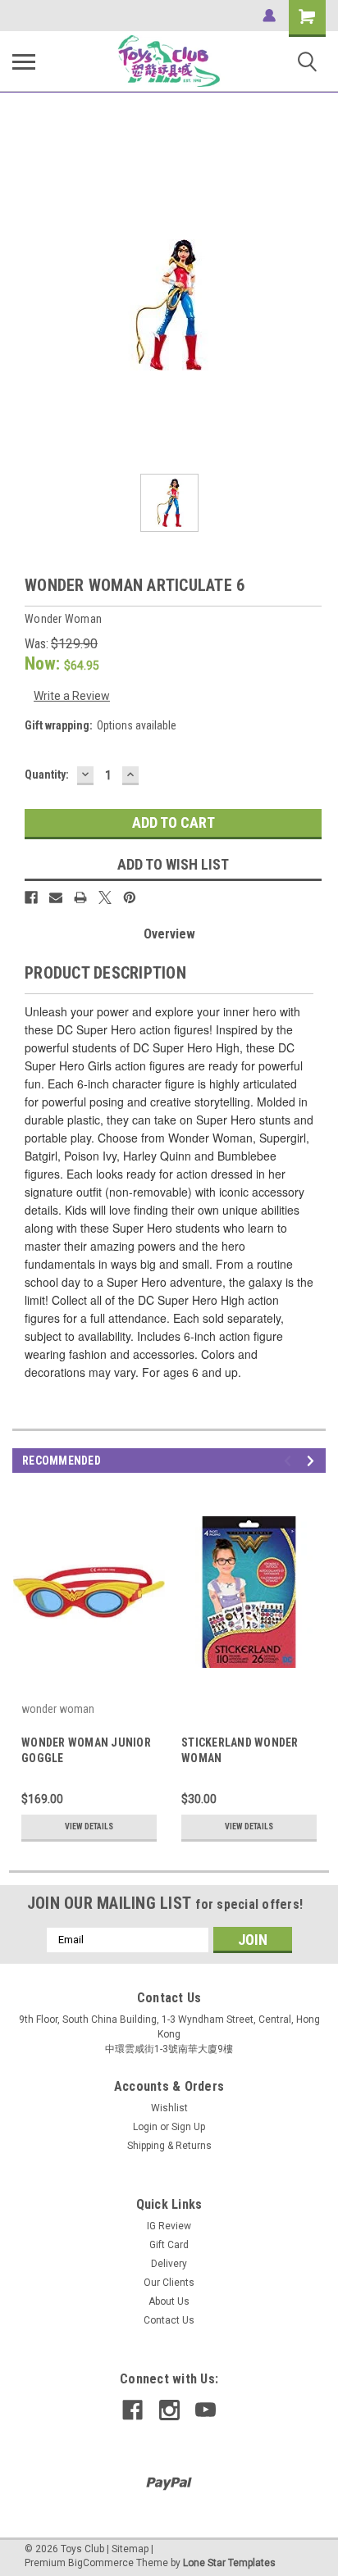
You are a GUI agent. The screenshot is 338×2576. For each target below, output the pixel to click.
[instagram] (169, 2410)
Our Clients (169, 2283)
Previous (290, 1461)
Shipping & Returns (169, 2146)
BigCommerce (101, 2563)
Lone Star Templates (229, 2563)
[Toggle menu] (24, 61)
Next (313, 1461)
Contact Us (169, 2320)
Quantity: (47, 775)
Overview (169, 934)
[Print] (80, 897)
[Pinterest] (130, 897)
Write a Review (72, 696)
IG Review (169, 2226)
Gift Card (169, 2245)
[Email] (56, 897)
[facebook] (132, 2410)
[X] (105, 897)
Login (145, 2127)
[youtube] (206, 2410)
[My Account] (269, 16)
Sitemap (130, 2549)
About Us (169, 2301)
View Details (89, 1826)
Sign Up (188, 2127)
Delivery (169, 2264)
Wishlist (169, 2108)
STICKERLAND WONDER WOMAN (240, 1750)
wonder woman (58, 1709)
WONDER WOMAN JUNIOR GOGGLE (86, 1750)
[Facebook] (31, 897)
